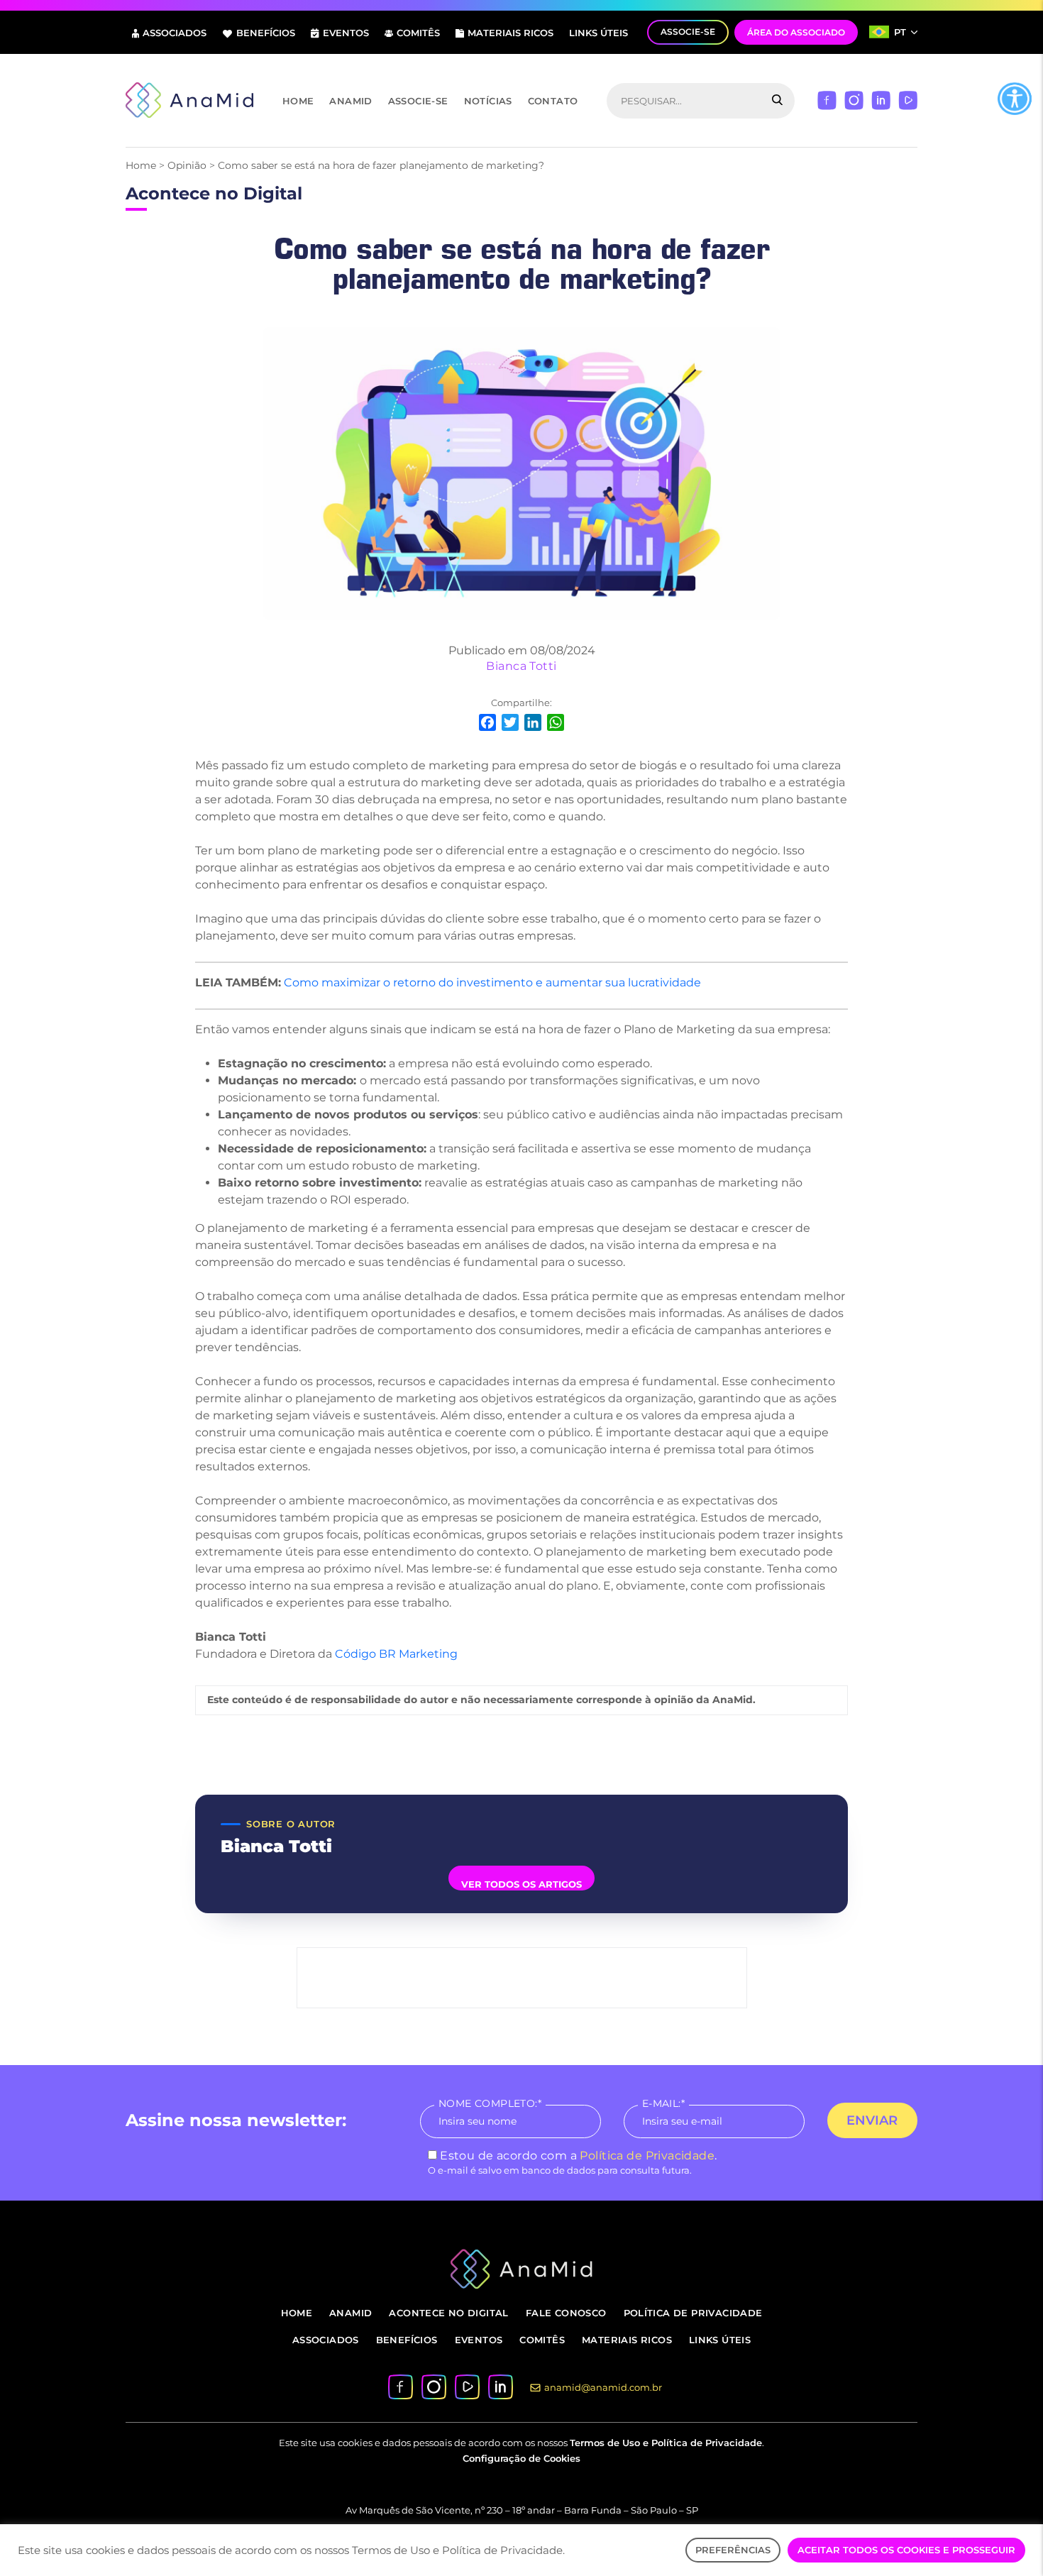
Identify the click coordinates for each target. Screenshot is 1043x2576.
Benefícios (266, 33)
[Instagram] (854, 100)
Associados (175, 33)
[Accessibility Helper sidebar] (1015, 99)
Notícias (488, 101)
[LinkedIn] (533, 724)
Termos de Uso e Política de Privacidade (666, 2443)
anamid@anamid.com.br (603, 2387)
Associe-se (418, 101)
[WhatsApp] (556, 724)
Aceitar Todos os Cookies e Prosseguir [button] (906, 2550)
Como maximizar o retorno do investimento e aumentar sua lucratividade (492, 982)
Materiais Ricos (511, 33)
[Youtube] (908, 100)
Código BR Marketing (396, 1654)
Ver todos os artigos (521, 1884)
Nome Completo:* (490, 2103)
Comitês (418, 33)
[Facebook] (827, 100)
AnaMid (351, 101)
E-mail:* (663, 2103)
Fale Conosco (566, 2313)
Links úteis (598, 33)
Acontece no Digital (448, 2313)
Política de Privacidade (647, 2156)
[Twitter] (510, 724)
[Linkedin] (881, 100)
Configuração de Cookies (521, 2458)
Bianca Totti (521, 666)
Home (298, 101)
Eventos (346, 33)
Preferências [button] (733, 2550)
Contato (553, 101)
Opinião (187, 165)
